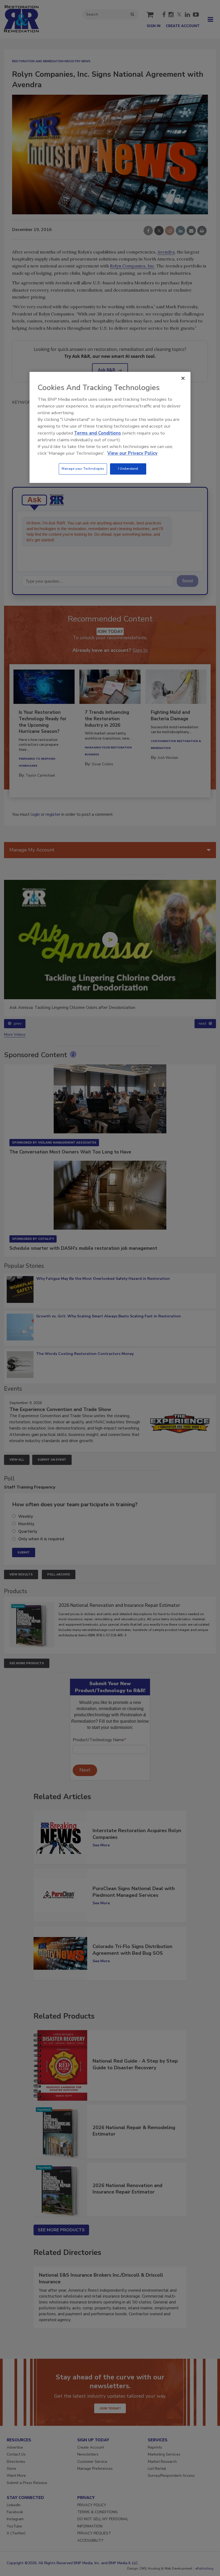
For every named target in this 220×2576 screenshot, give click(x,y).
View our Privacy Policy (132, 453)
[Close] (183, 379)
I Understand (128, 469)
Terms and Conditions (98, 433)
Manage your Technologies (83, 469)
